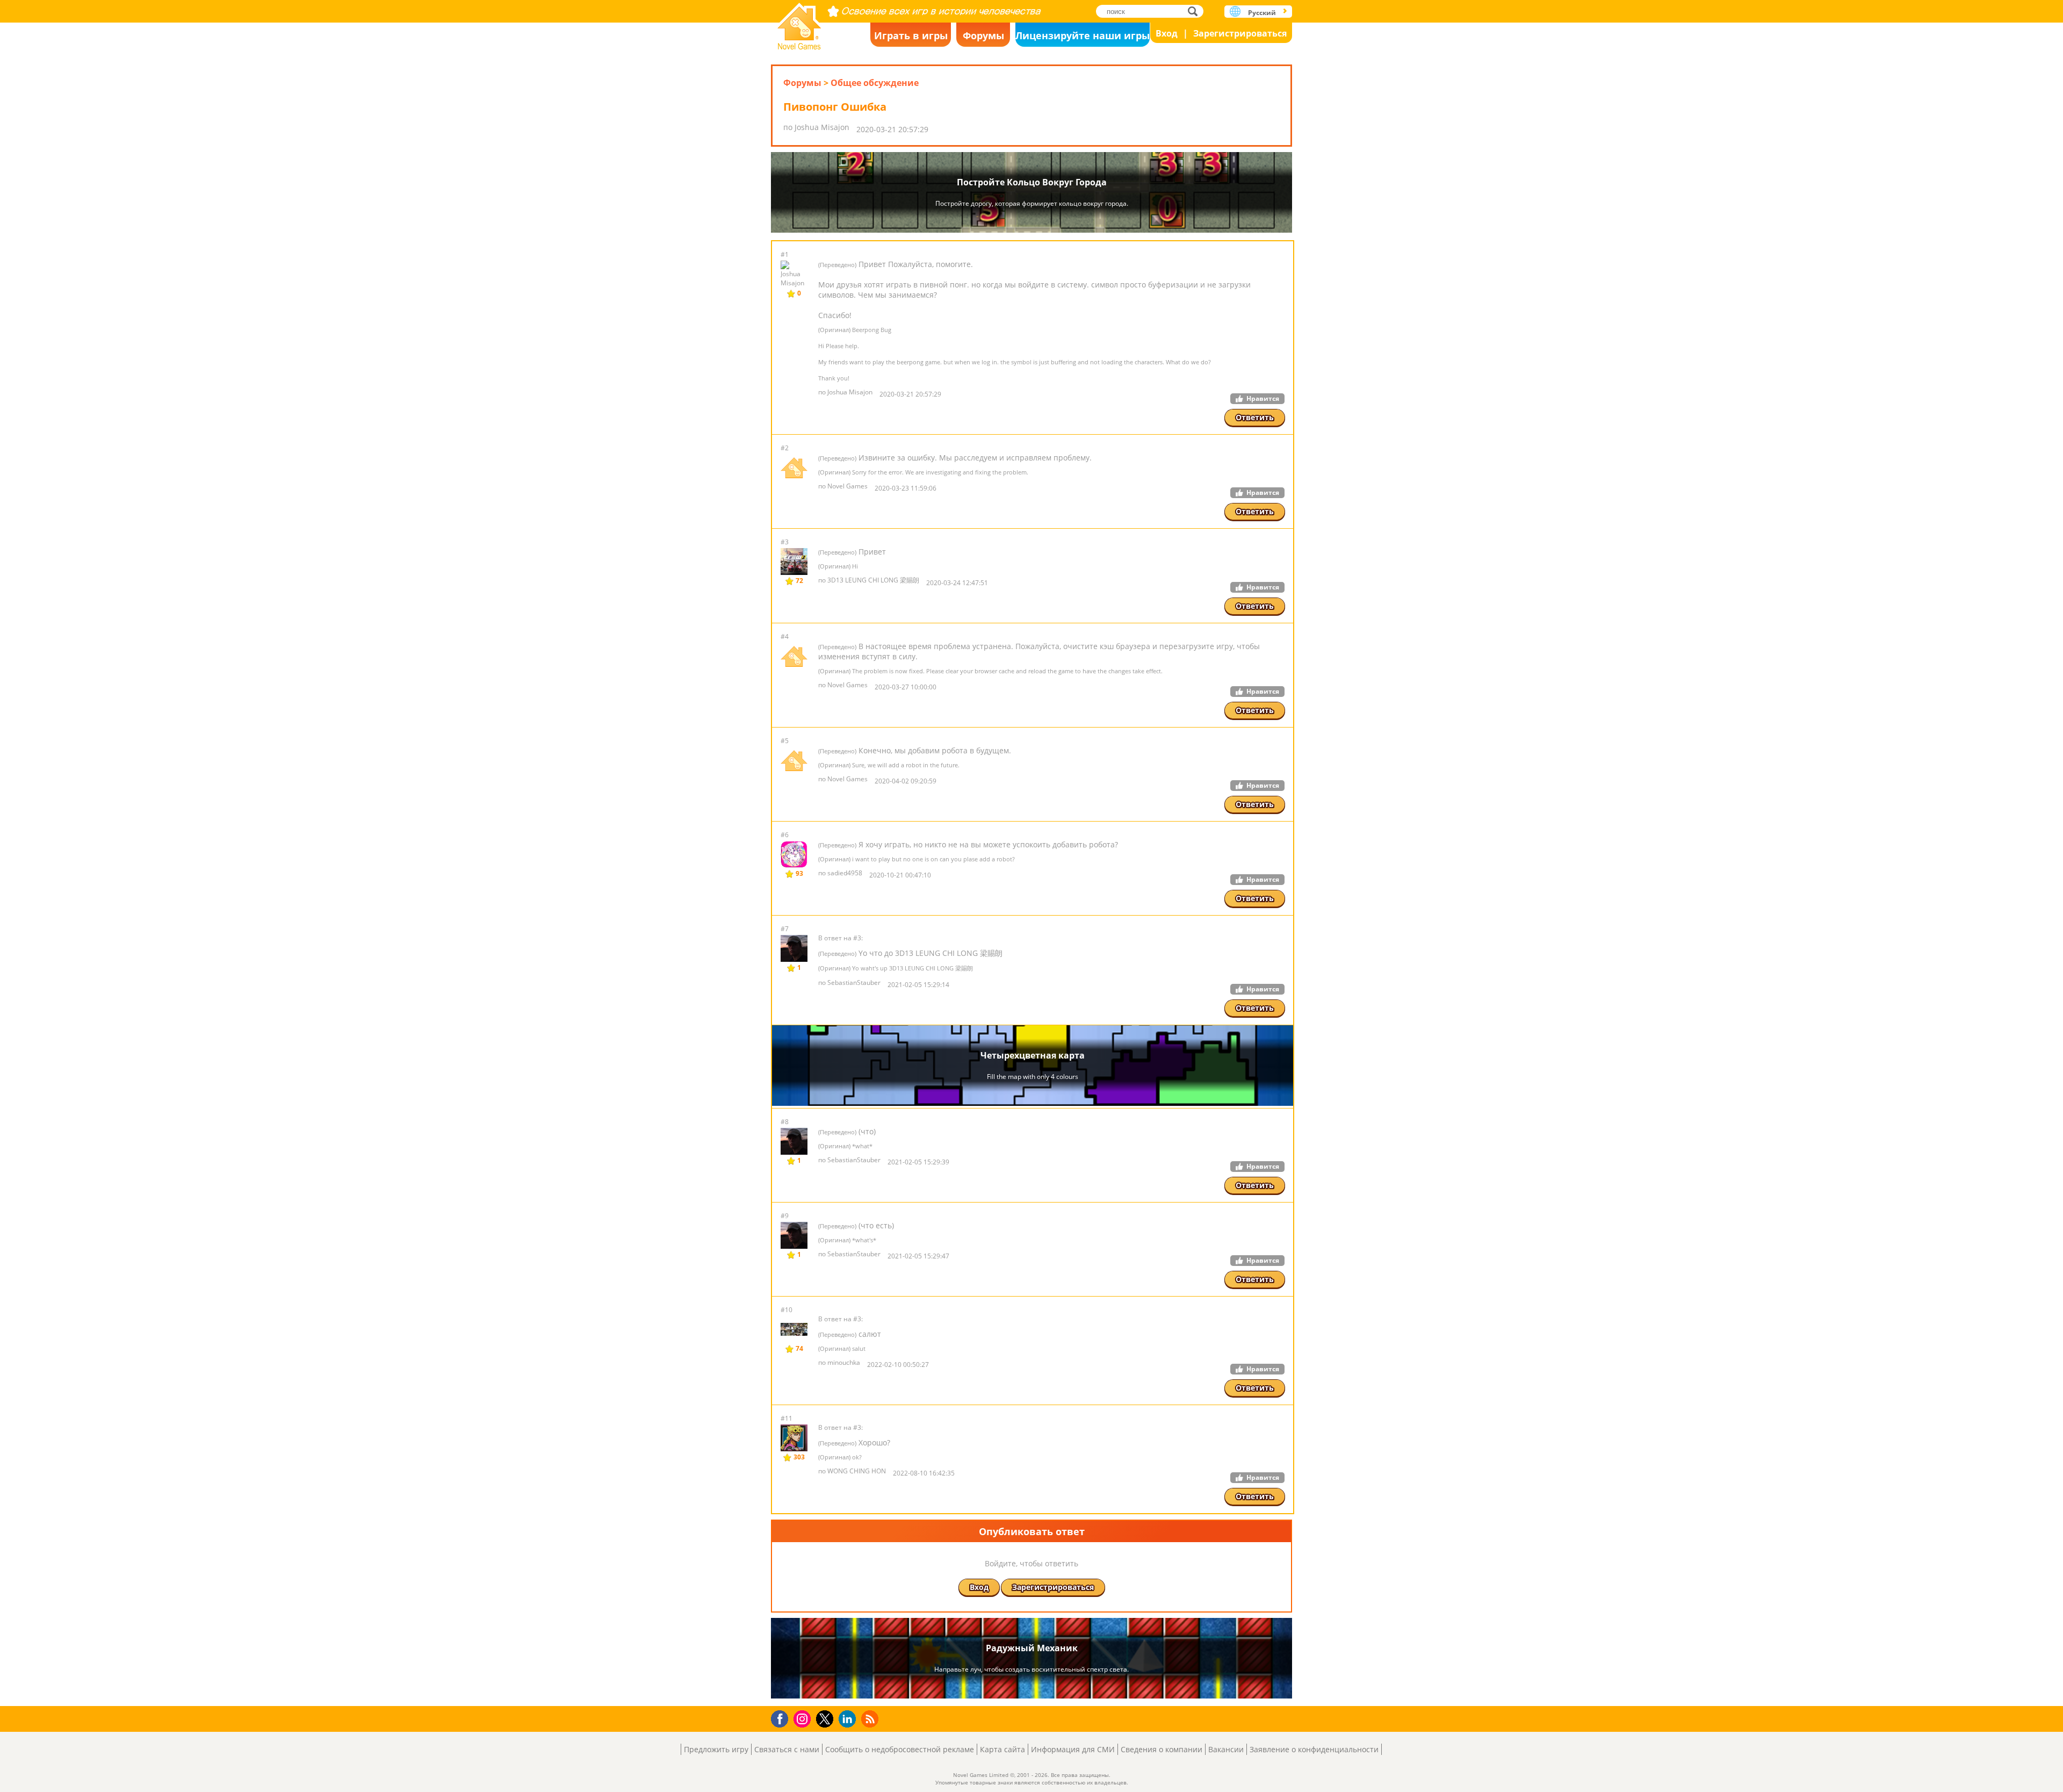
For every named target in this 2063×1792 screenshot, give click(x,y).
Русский (1262, 13)
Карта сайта (1002, 1749)
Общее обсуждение (875, 83)
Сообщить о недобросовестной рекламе (900, 1749)
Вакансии (1226, 1749)
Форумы (983, 35)
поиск (1196, 11)
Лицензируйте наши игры (1083, 35)
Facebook (782, 1718)
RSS (871, 1719)
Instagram (804, 1718)
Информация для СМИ (1073, 1749)
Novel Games (799, 23)
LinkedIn (849, 1719)
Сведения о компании (1162, 1749)
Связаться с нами (787, 1749)
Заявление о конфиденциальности (1314, 1749)
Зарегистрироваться (1240, 33)
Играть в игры (911, 35)
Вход (1167, 33)
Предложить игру (716, 1749)
